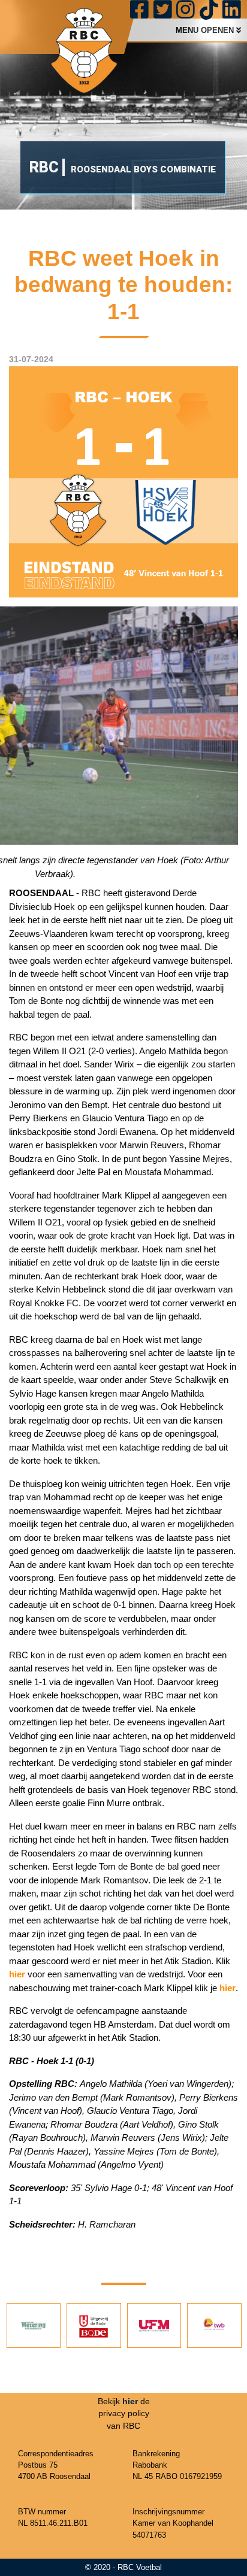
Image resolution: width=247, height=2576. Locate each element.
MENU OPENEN (206, 30)
